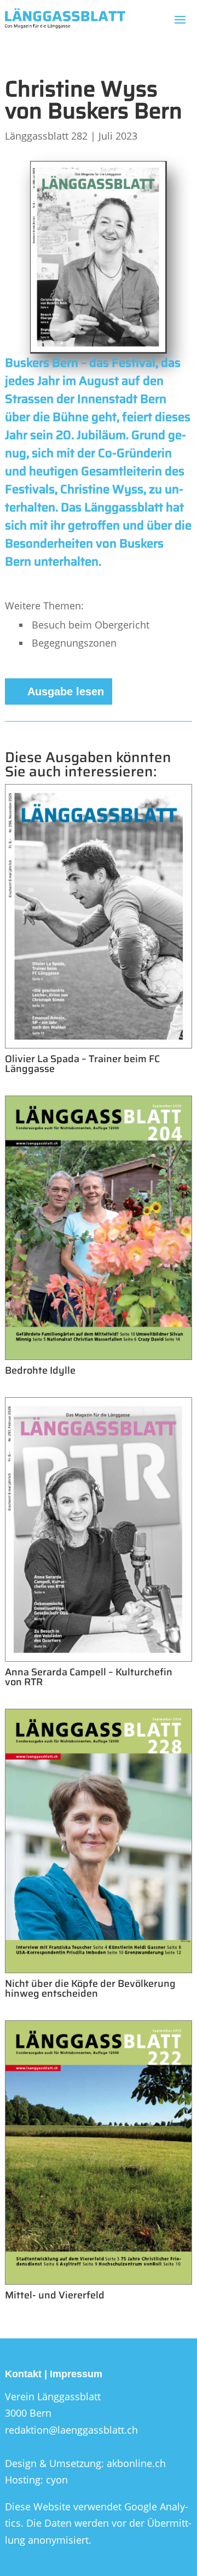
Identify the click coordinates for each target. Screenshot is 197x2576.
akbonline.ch (136, 2463)
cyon (57, 2480)
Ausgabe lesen (66, 691)
